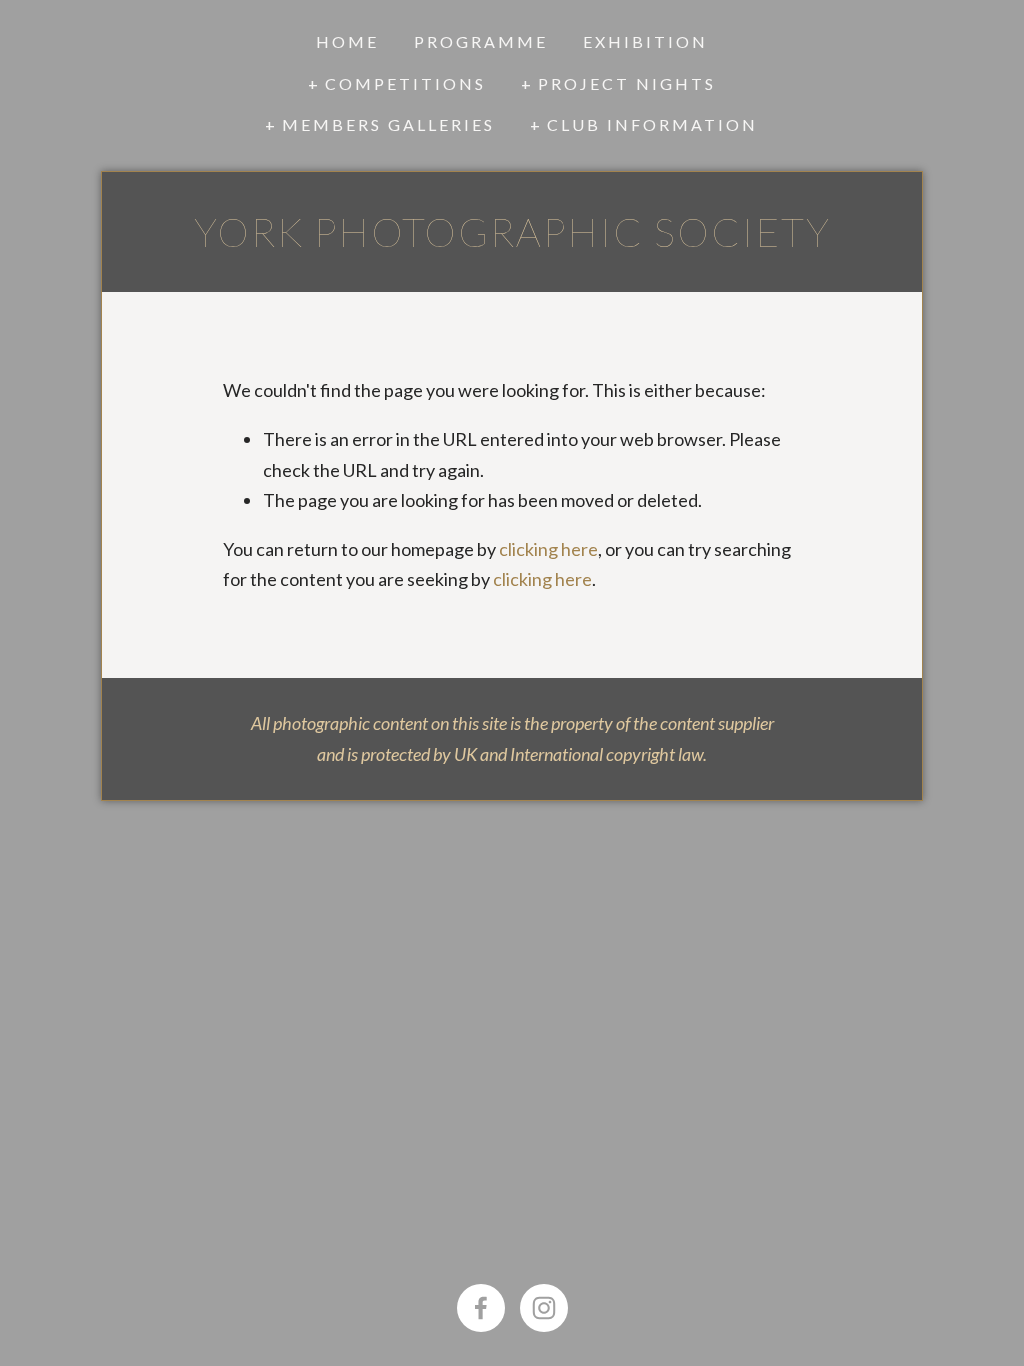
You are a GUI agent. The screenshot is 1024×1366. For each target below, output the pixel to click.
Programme (481, 41)
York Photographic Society (512, 232)
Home (347, 41)
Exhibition (645, 41)
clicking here (548, 549)
